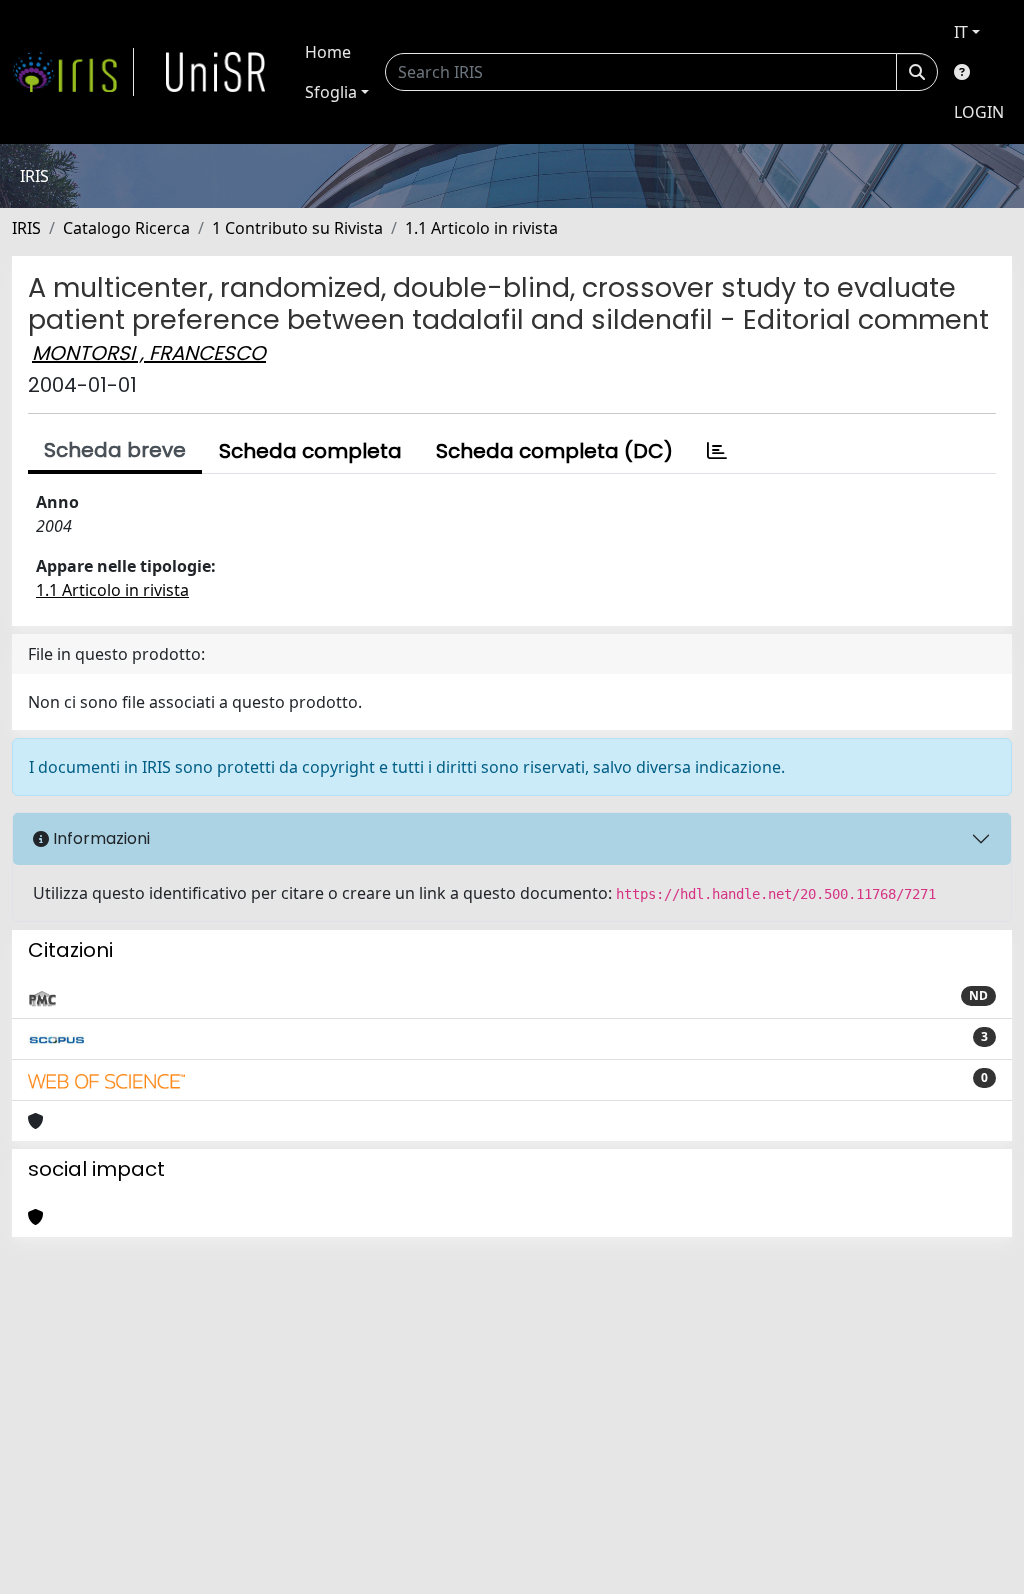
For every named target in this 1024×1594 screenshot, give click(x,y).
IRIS (26, 228)
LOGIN (979, 112)
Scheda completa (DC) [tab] (554, 451)
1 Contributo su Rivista (297, 228)
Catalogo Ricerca (126, 228)
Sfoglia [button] (331, 92)
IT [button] (961, 32)
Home (328, 52)
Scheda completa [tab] (310, 451)
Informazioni (99, 838)
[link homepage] (73, 72)
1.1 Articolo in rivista (481, 228)
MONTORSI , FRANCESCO (149, 353)
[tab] (717, 451)
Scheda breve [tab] (115, 450)
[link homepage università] (216, 72)
